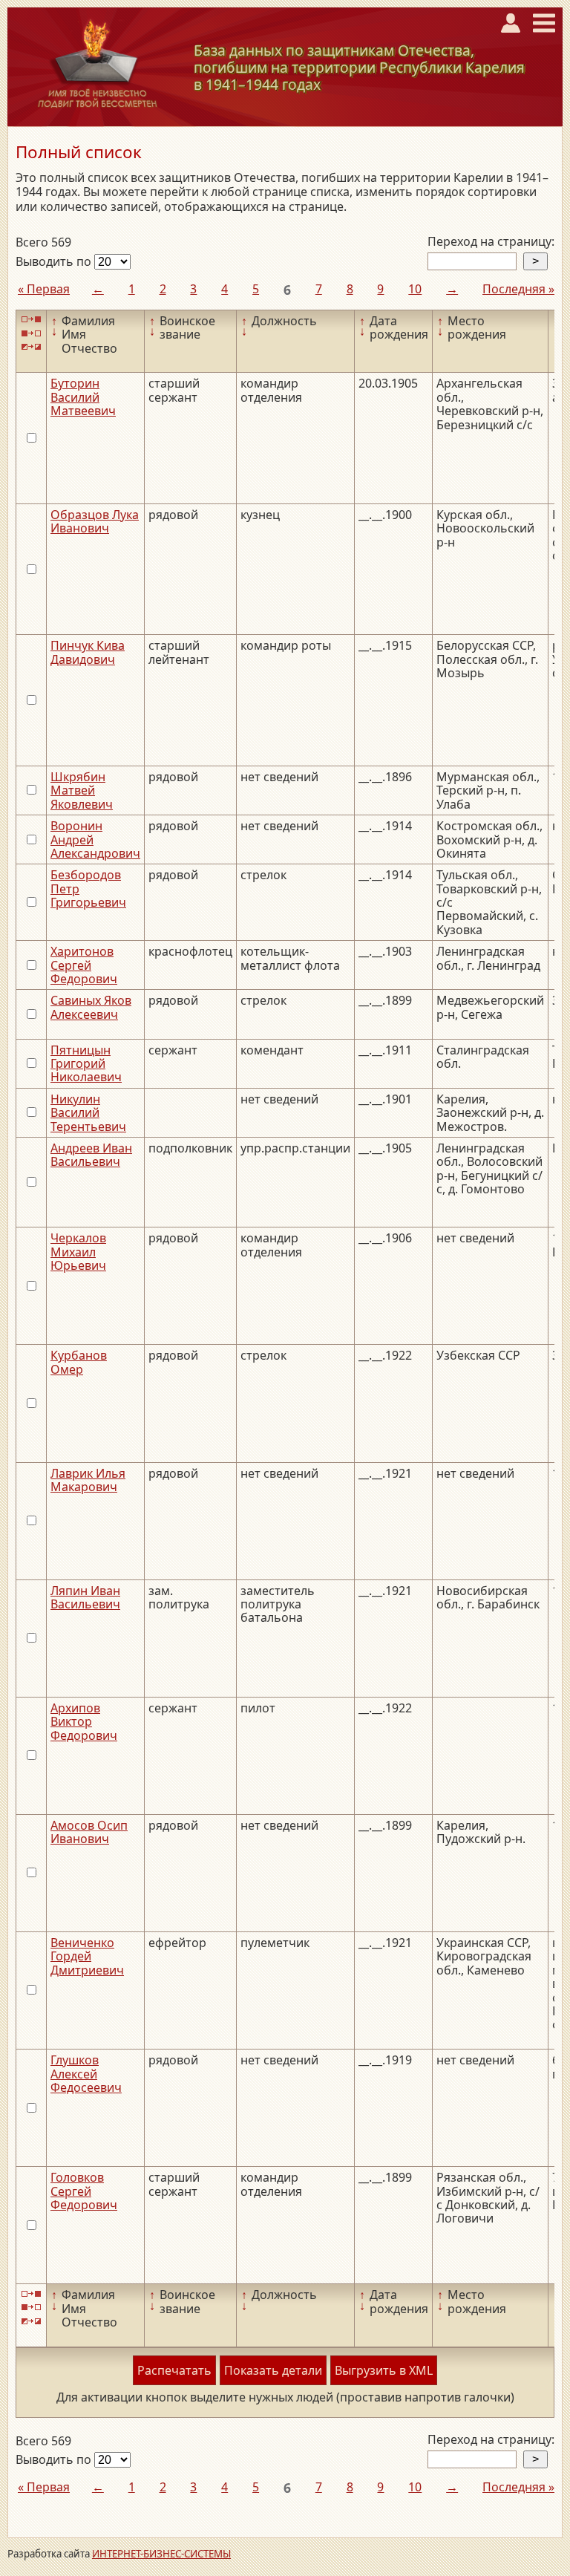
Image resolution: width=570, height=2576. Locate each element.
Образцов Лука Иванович (95, 521)
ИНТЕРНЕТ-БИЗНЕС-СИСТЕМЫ (161, 2554)
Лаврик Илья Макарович (88, 1480)
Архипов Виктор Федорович (84, 1722)
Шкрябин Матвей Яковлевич (82, 790)
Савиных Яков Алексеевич (91, 1007)
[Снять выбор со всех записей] (31, 333)
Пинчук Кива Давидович (88, 652)
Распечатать (174, 2370)
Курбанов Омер (79, 1362)
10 (415, 289)
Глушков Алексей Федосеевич (86, 2074)
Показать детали (273, 2370)
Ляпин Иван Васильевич (85, 1597)
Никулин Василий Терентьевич (88, 1113)
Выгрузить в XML (384, 2370)
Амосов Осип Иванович (89, 1832)
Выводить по (55, 261)
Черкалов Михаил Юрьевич (78, 1252)
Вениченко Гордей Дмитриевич (87, 1956)
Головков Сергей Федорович (84, 2191)
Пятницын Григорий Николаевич (86, 1064)
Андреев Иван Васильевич (91, 1155)
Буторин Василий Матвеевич (83, 397)
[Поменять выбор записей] (31, 347)
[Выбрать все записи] (31, 320)
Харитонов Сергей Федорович (84, 965)
